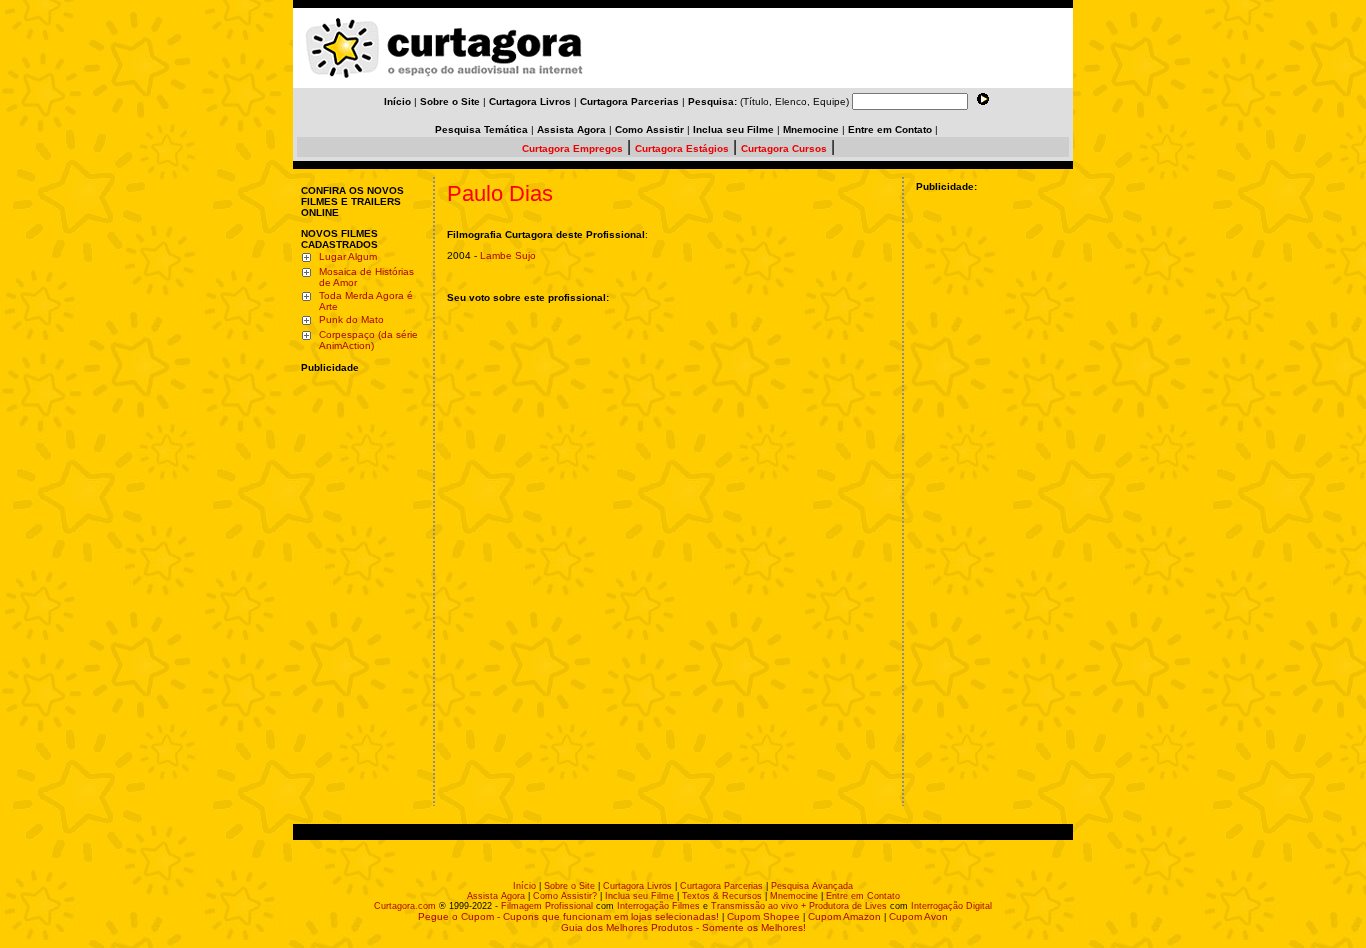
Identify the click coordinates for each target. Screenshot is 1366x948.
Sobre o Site (569, 886)
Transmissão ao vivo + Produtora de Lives (799, 906)
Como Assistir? (565, 896)
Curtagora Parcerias (721, 886)
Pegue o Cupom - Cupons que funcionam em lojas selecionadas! (568, 916)
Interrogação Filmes (658, 906)
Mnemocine (794, 896)
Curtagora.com (405, 906)
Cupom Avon (918, 916)
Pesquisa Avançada (812, 886)
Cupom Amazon (844, 916)
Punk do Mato (351, 319)
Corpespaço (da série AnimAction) (368, 340)
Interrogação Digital (951, 906)
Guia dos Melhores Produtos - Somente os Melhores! (683, 927)
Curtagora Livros (637, 886)
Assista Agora (496, 896)
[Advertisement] (361, 503)
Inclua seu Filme (639, 896)
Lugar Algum (348, 256)
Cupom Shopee (763, 916)
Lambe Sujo (508, 255)
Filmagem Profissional (547, 906)
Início (524, 886)
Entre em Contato (863, 896)
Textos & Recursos (722, 896)
